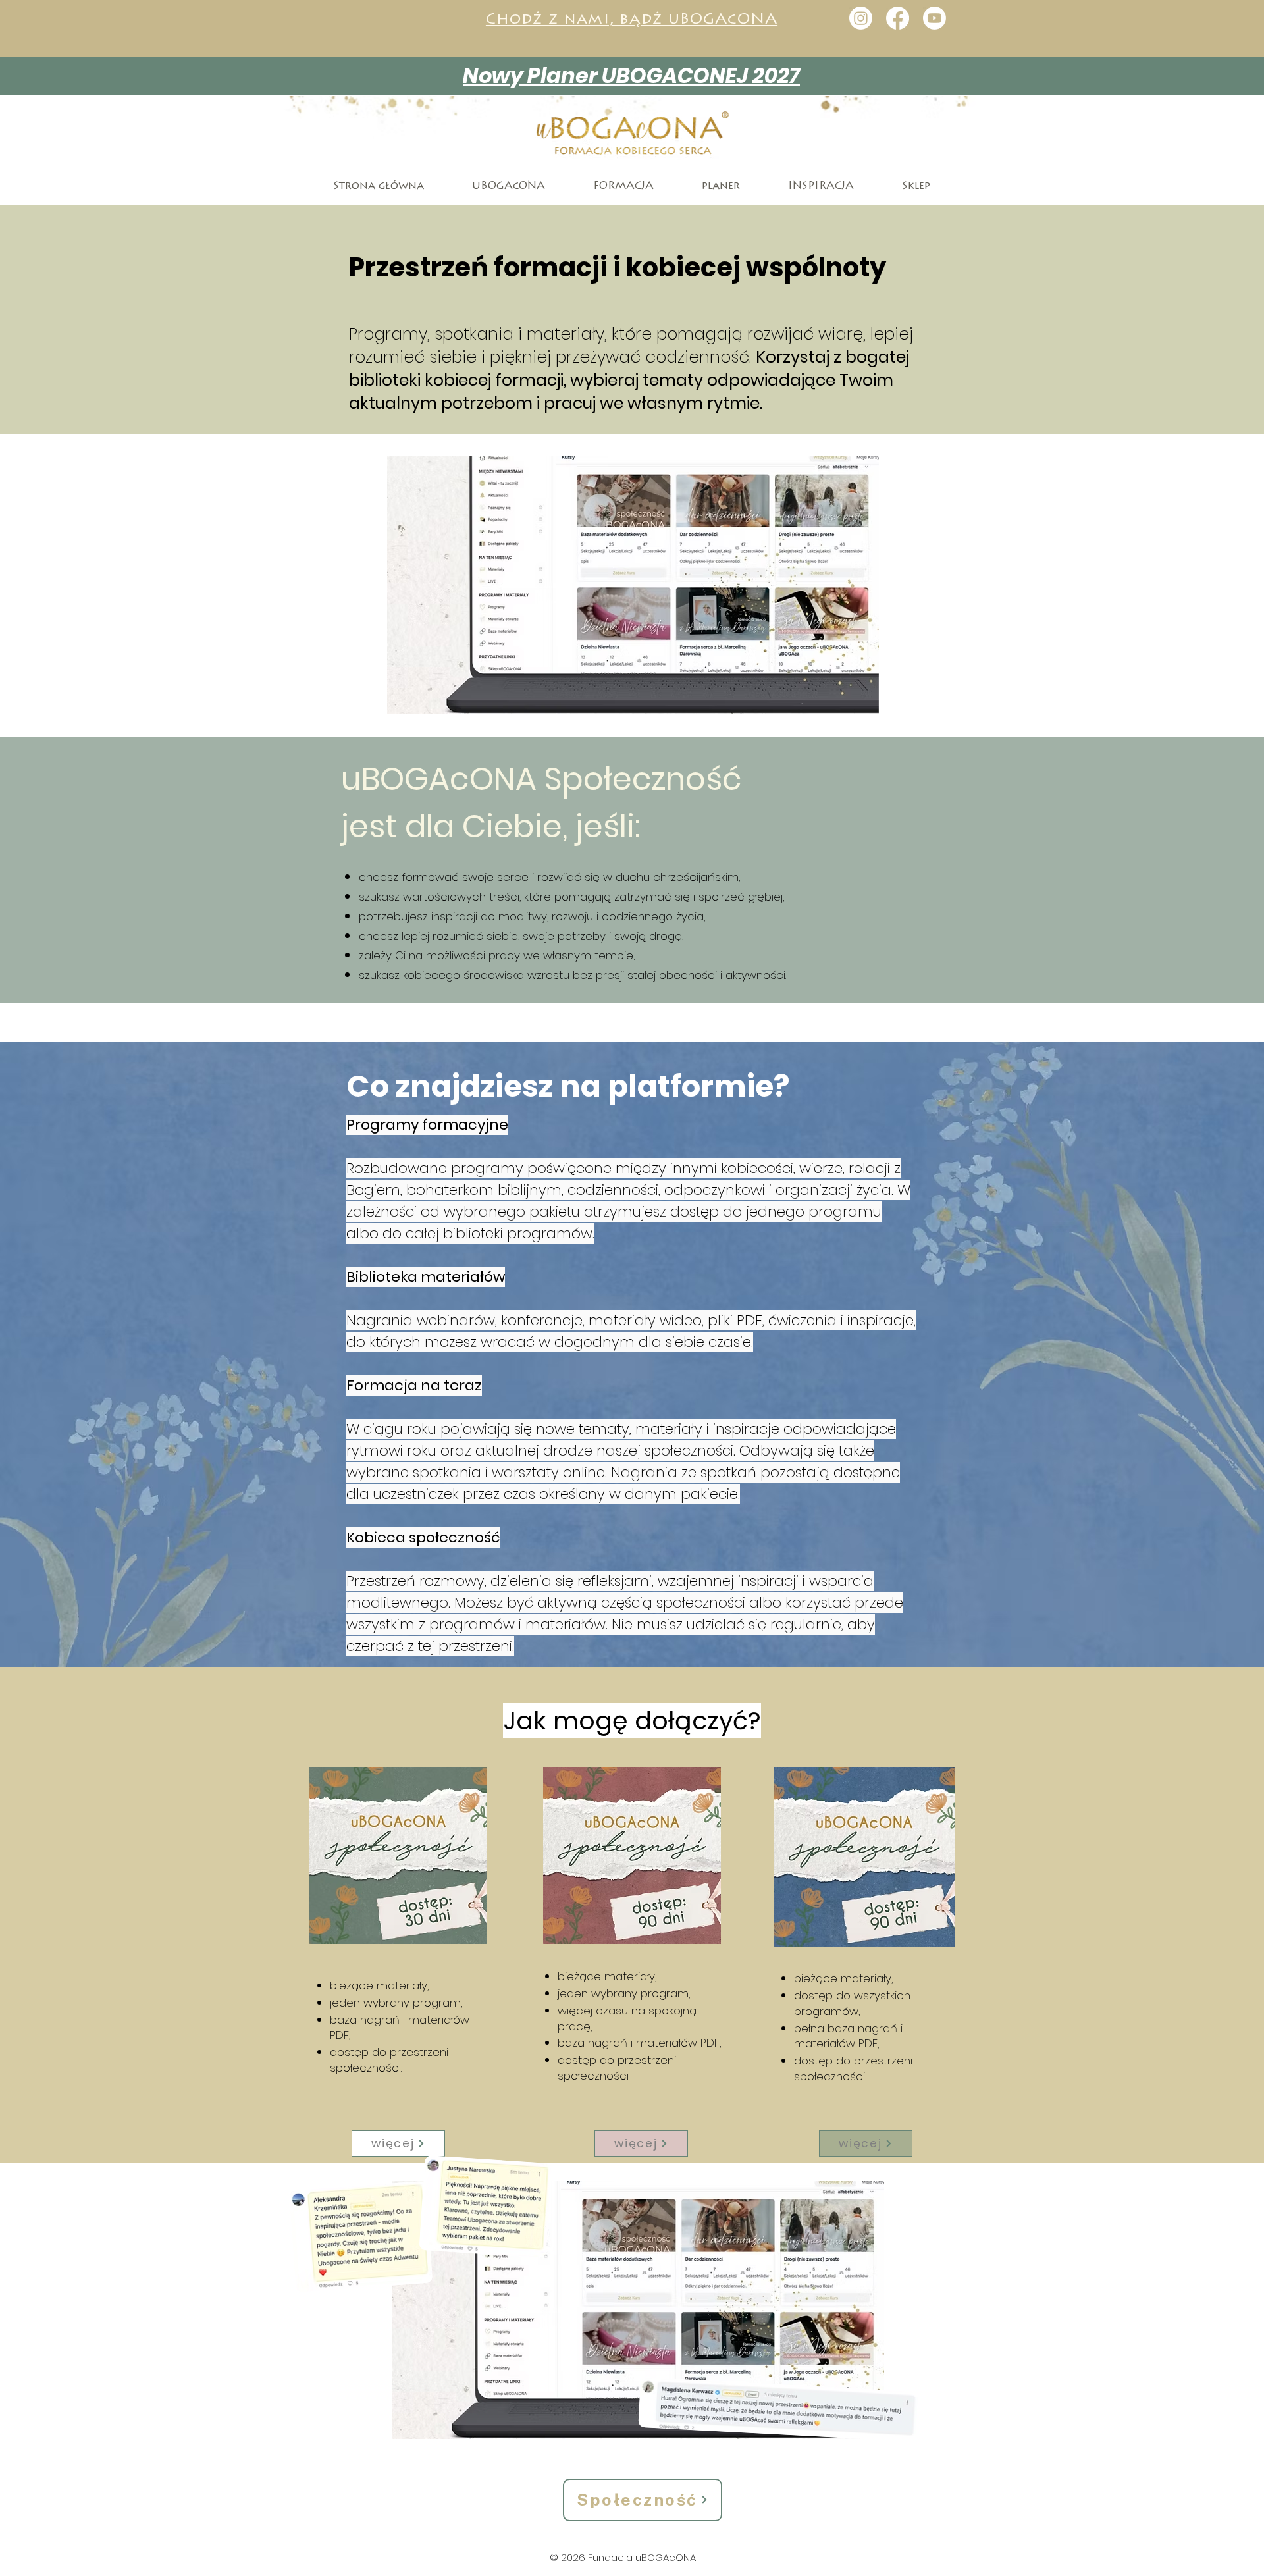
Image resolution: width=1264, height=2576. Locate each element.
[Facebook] (898, 18)
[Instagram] (861, 18)
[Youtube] (935, 18)
